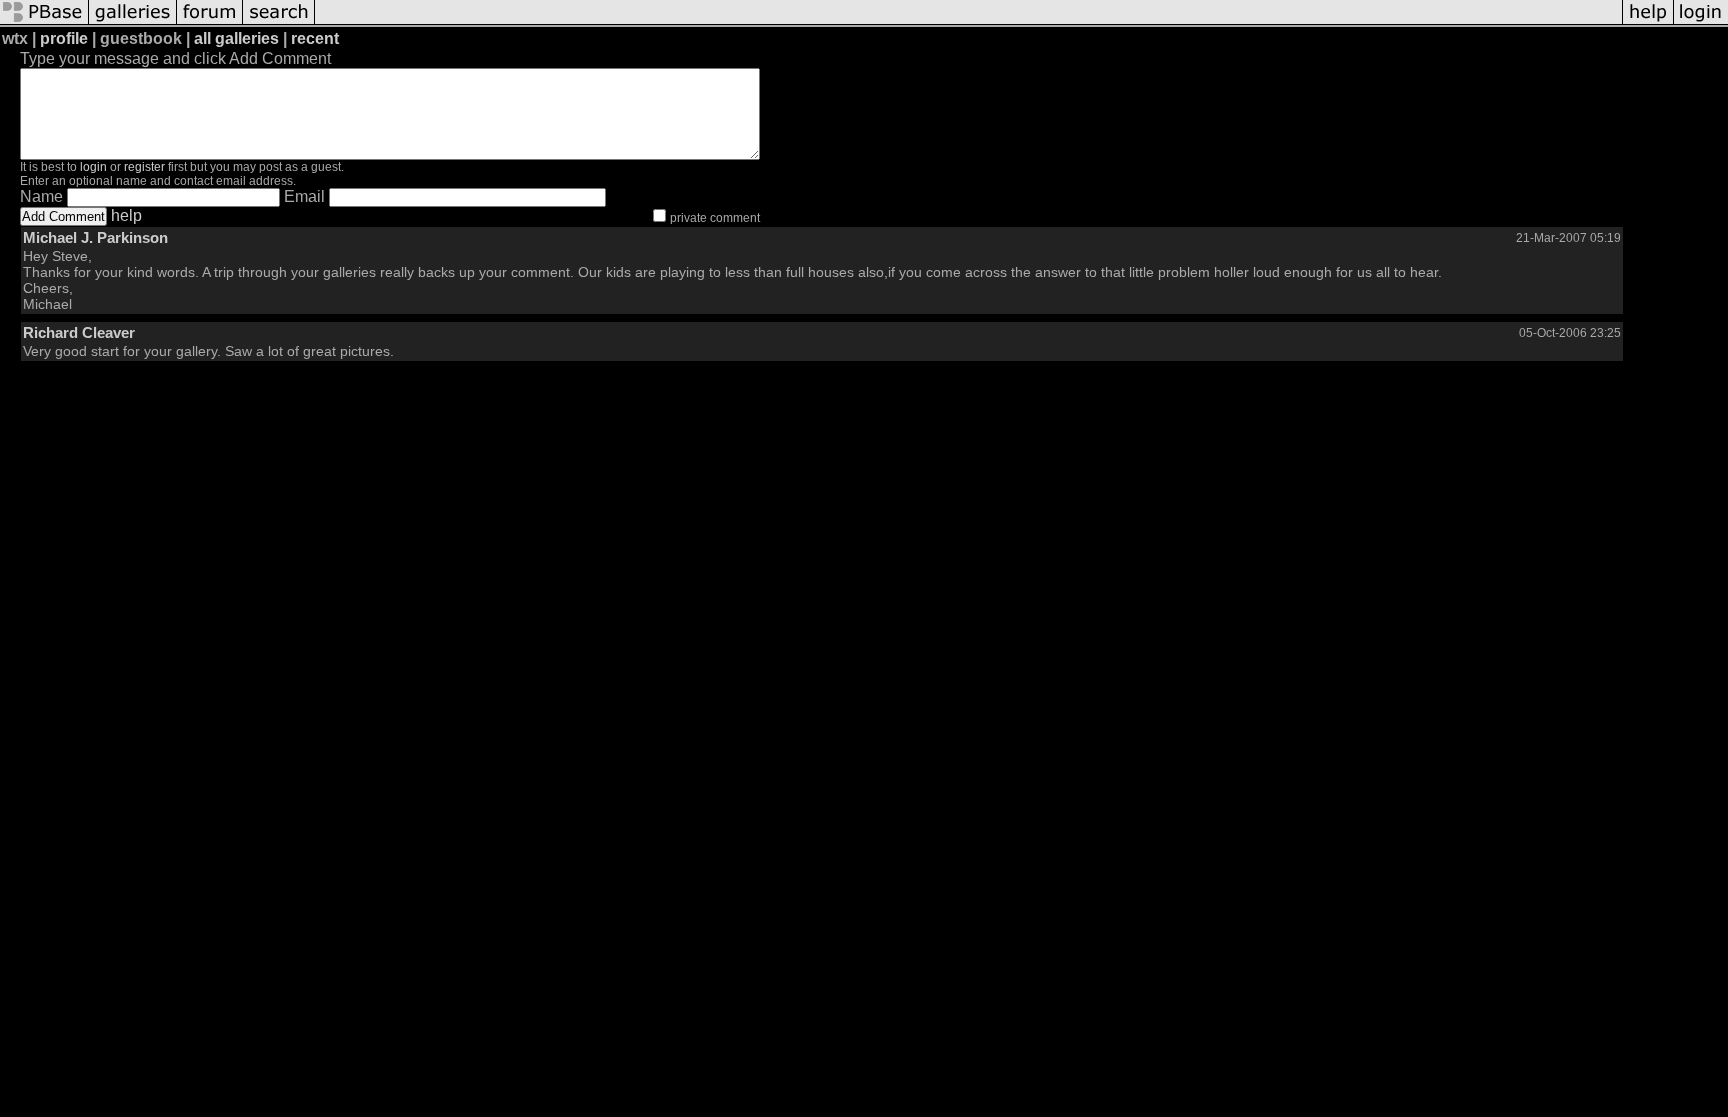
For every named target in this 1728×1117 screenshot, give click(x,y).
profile (64, 38)
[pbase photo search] (279, 22)
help (126, 215)
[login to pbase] (1701, 22)
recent (315, 38)
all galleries (236, 38)
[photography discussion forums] (210, 22)
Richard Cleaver (79, 332)
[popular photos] (968, 22)
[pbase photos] (44, 22)
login (93, 167)
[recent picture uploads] (133, 22)
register (144, 167)
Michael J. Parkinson (95, 237)
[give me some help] (1648, 22)
